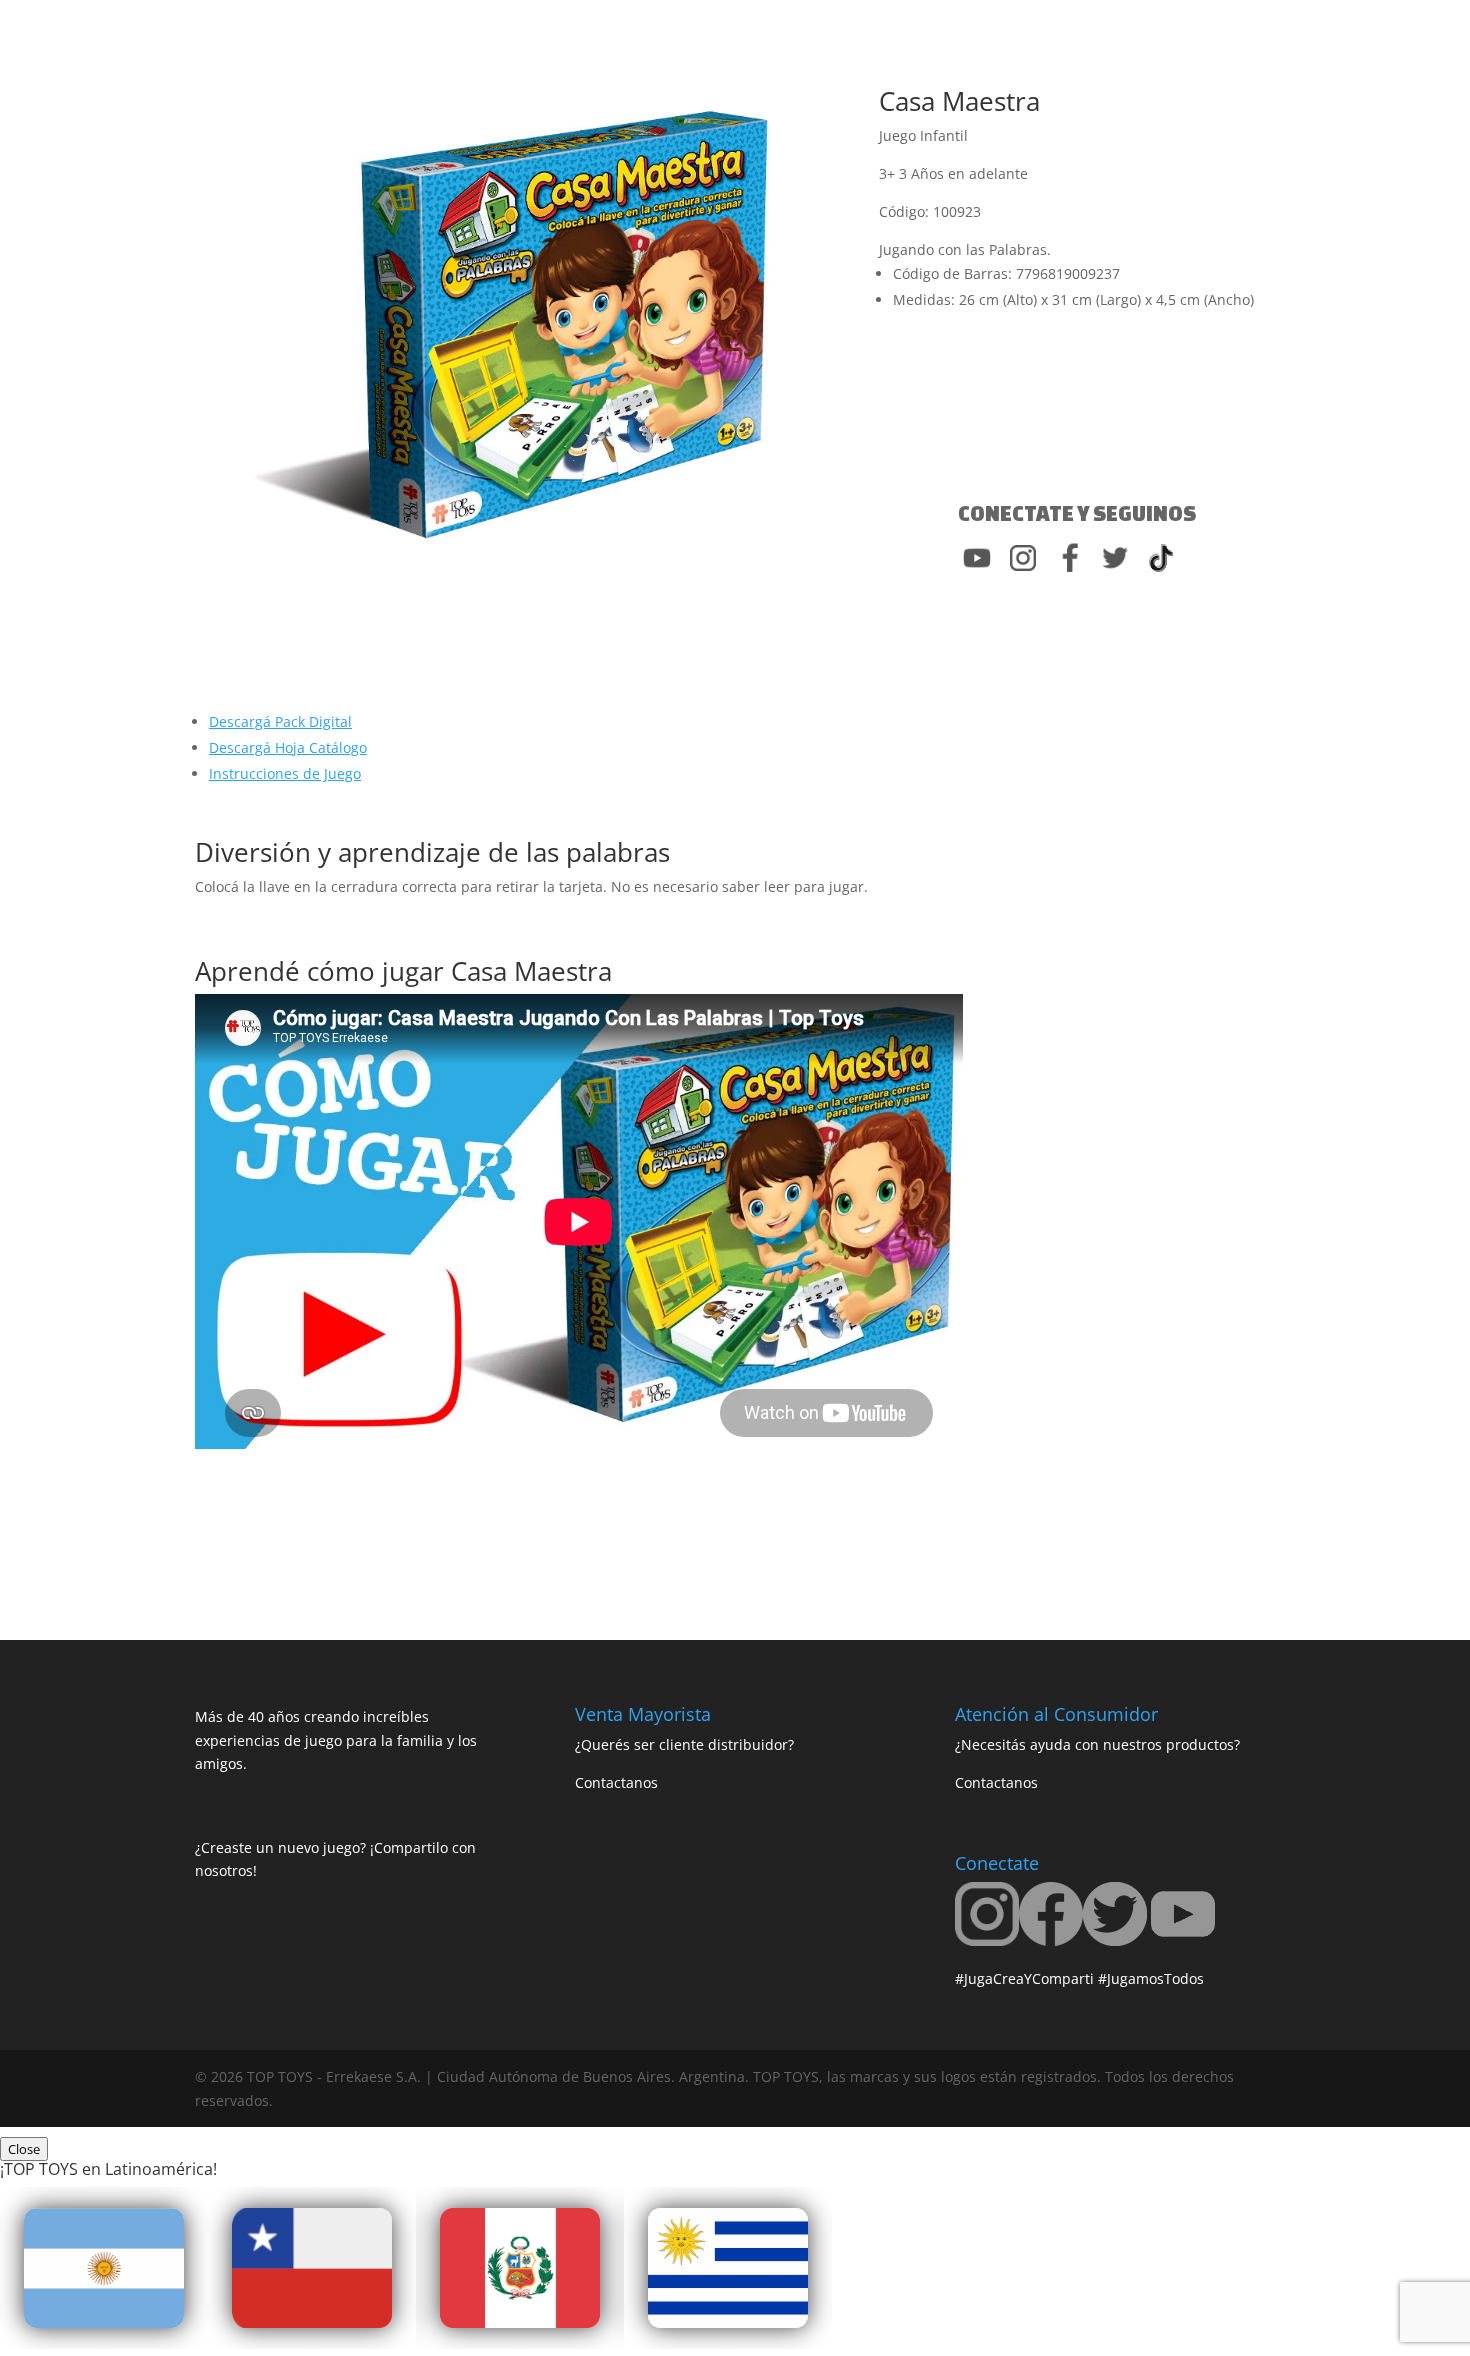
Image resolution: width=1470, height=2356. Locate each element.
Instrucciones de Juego (285, 773)
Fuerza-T (634, 71)
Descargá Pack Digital (280, 721)
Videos (712, 71)
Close (24, 2149)
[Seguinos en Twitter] (1115, 1940)
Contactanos (911, 71)
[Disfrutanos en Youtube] (1183, 1940)
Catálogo (811, 71)
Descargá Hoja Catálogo (288, 747)
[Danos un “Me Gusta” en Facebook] (1051, 1940)
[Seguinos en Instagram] (987, 1940)
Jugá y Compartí (504, 71)
